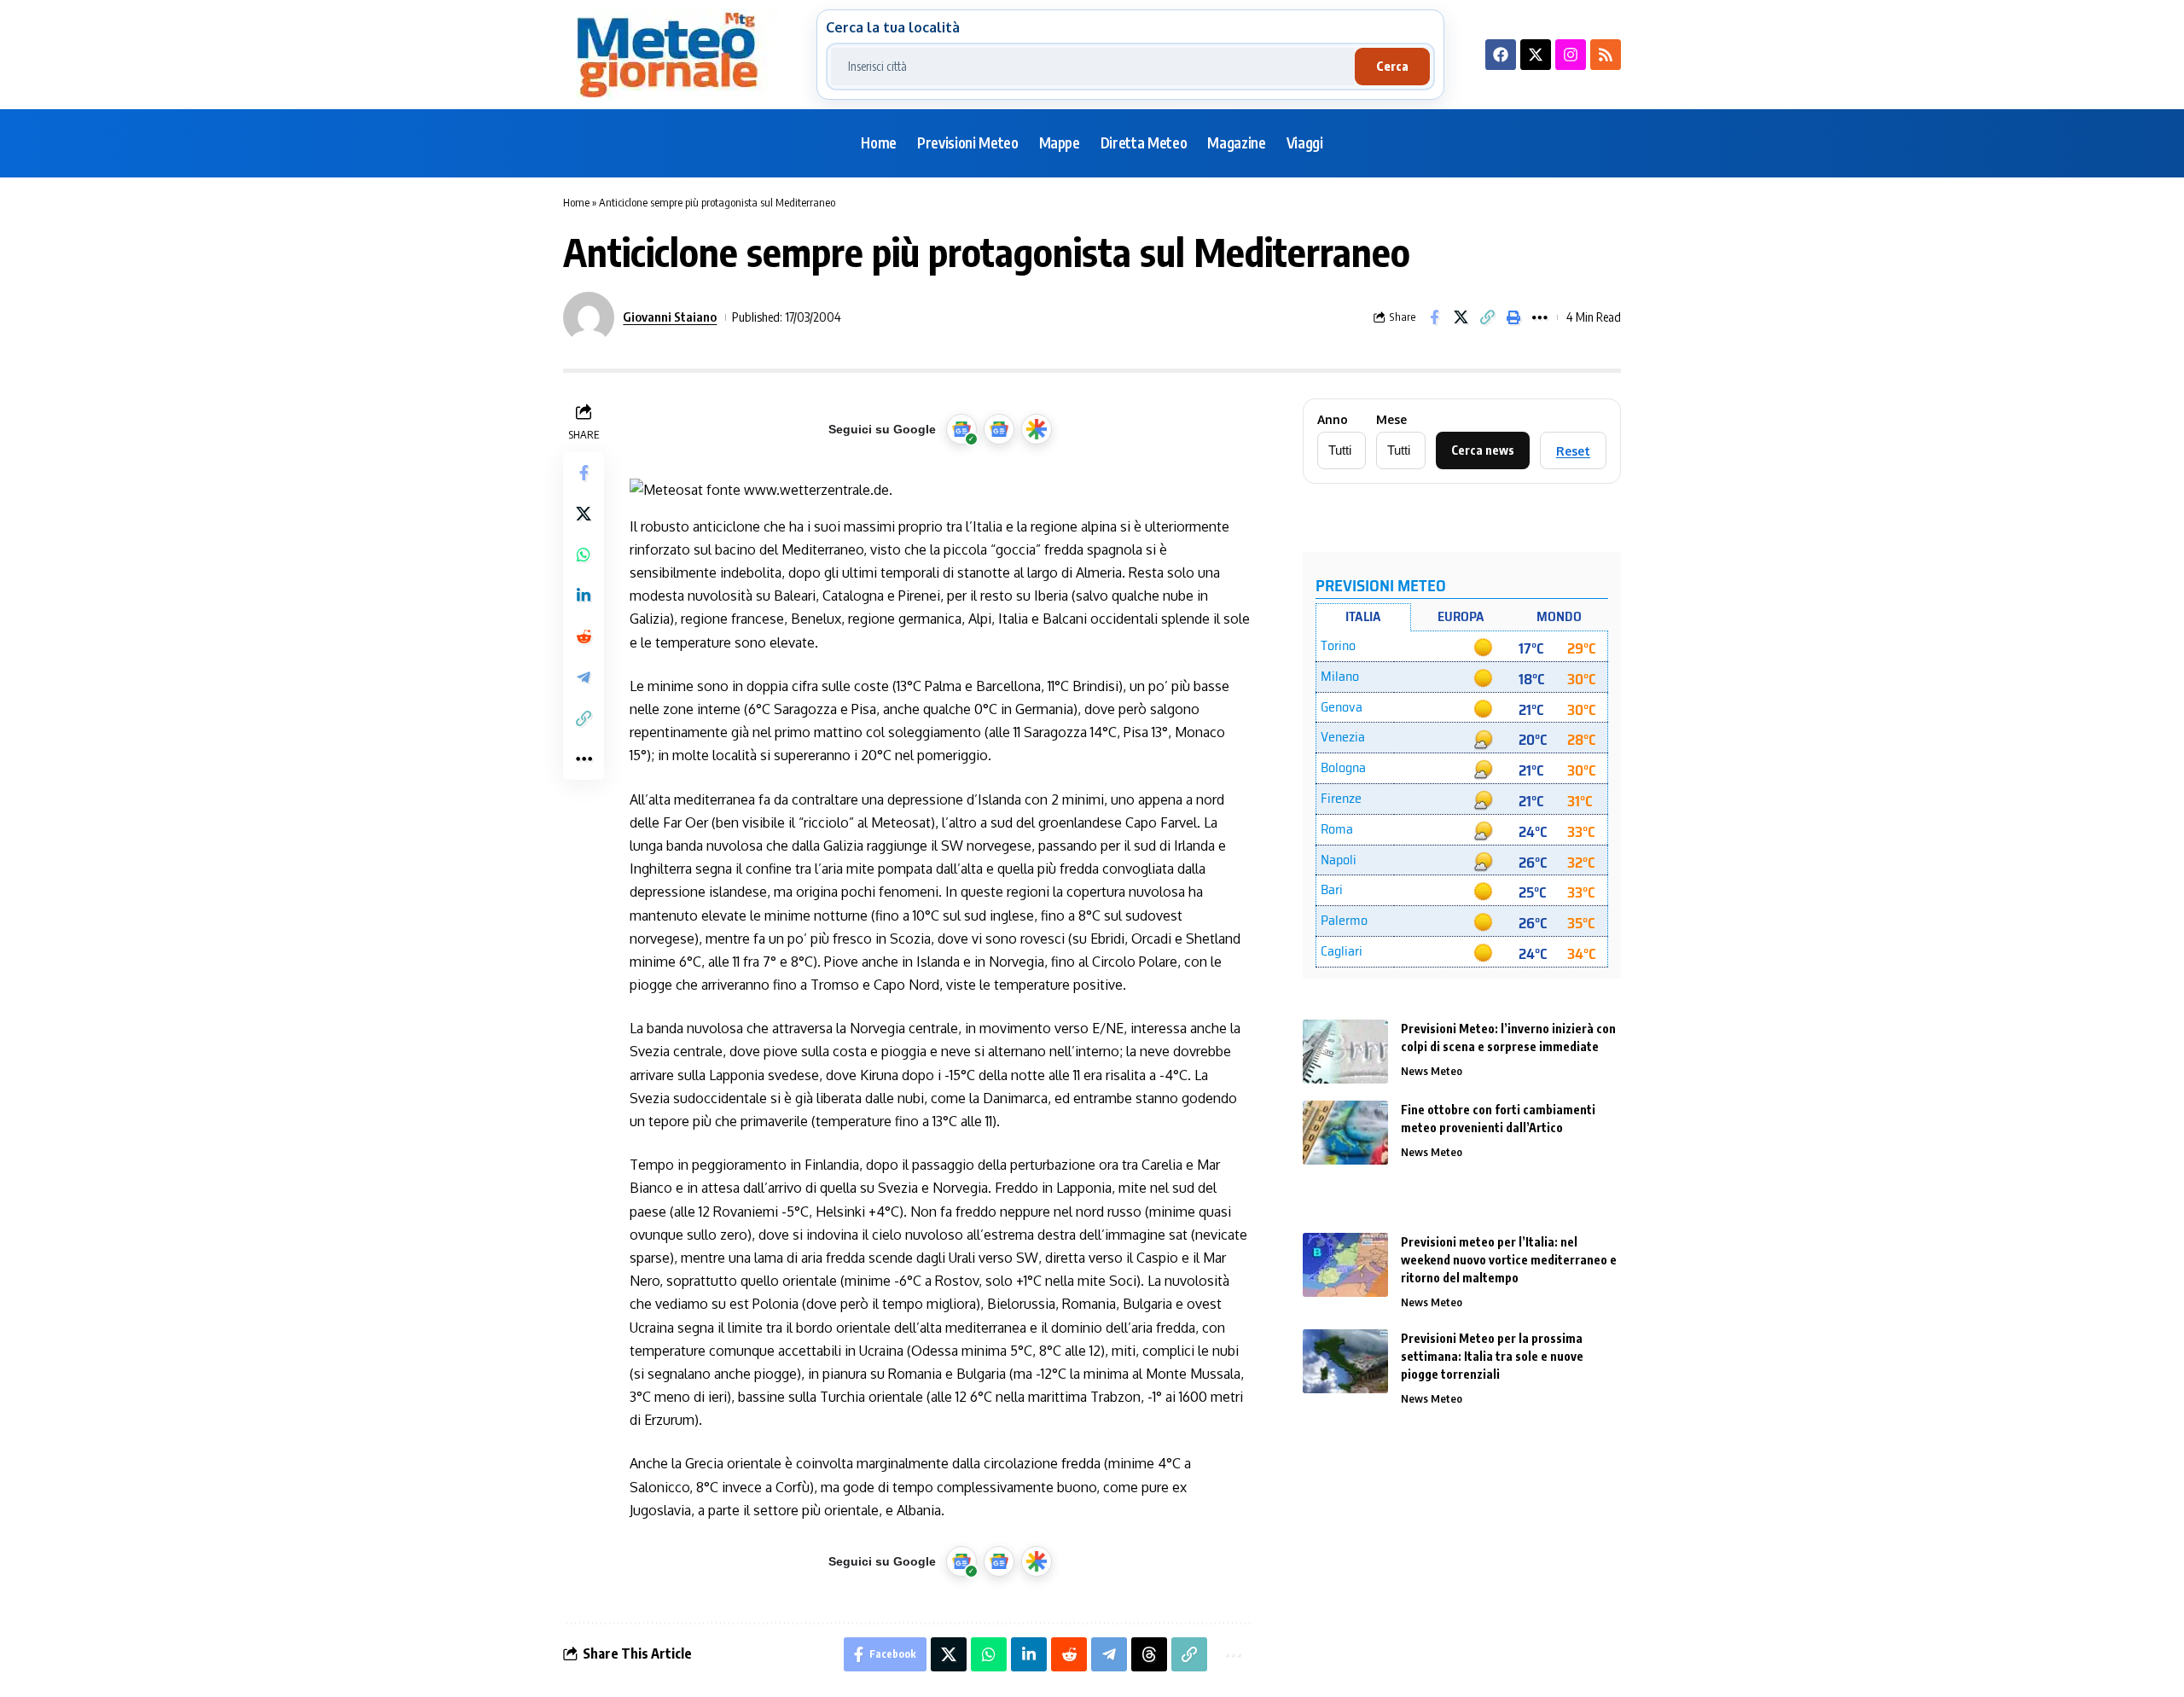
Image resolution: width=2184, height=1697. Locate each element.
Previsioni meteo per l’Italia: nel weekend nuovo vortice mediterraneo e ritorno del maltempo (1509, 1260)
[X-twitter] (1536, 55)
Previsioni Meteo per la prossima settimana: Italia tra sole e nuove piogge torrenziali (1492, 1356)
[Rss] (1606, 55)
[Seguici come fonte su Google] (961, 429)
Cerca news (1483, 450)
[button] (1487, 317)
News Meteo (1432, 1071)
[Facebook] (1501, 55)
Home (576, 202)
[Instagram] (1571, 55)
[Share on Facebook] (1434, 317)
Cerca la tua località (893, 27)
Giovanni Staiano (670, 317)
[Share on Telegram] (584, 677)
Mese (1391, 420)
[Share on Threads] (1149, 1654)
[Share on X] (1461, 317)
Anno (1333, 420)
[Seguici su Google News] (999, 429)
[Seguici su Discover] (1037, 429)
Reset (1573, 451)
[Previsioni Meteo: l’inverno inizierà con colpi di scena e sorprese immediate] (1345, 1052)
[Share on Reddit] (584, 636)
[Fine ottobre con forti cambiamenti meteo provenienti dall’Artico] (1345, 1133)
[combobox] (1093, 67)
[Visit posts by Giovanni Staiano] (589, 317)
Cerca (1392, 66)
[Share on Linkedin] (584, 595)
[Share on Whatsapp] (584, 554)
